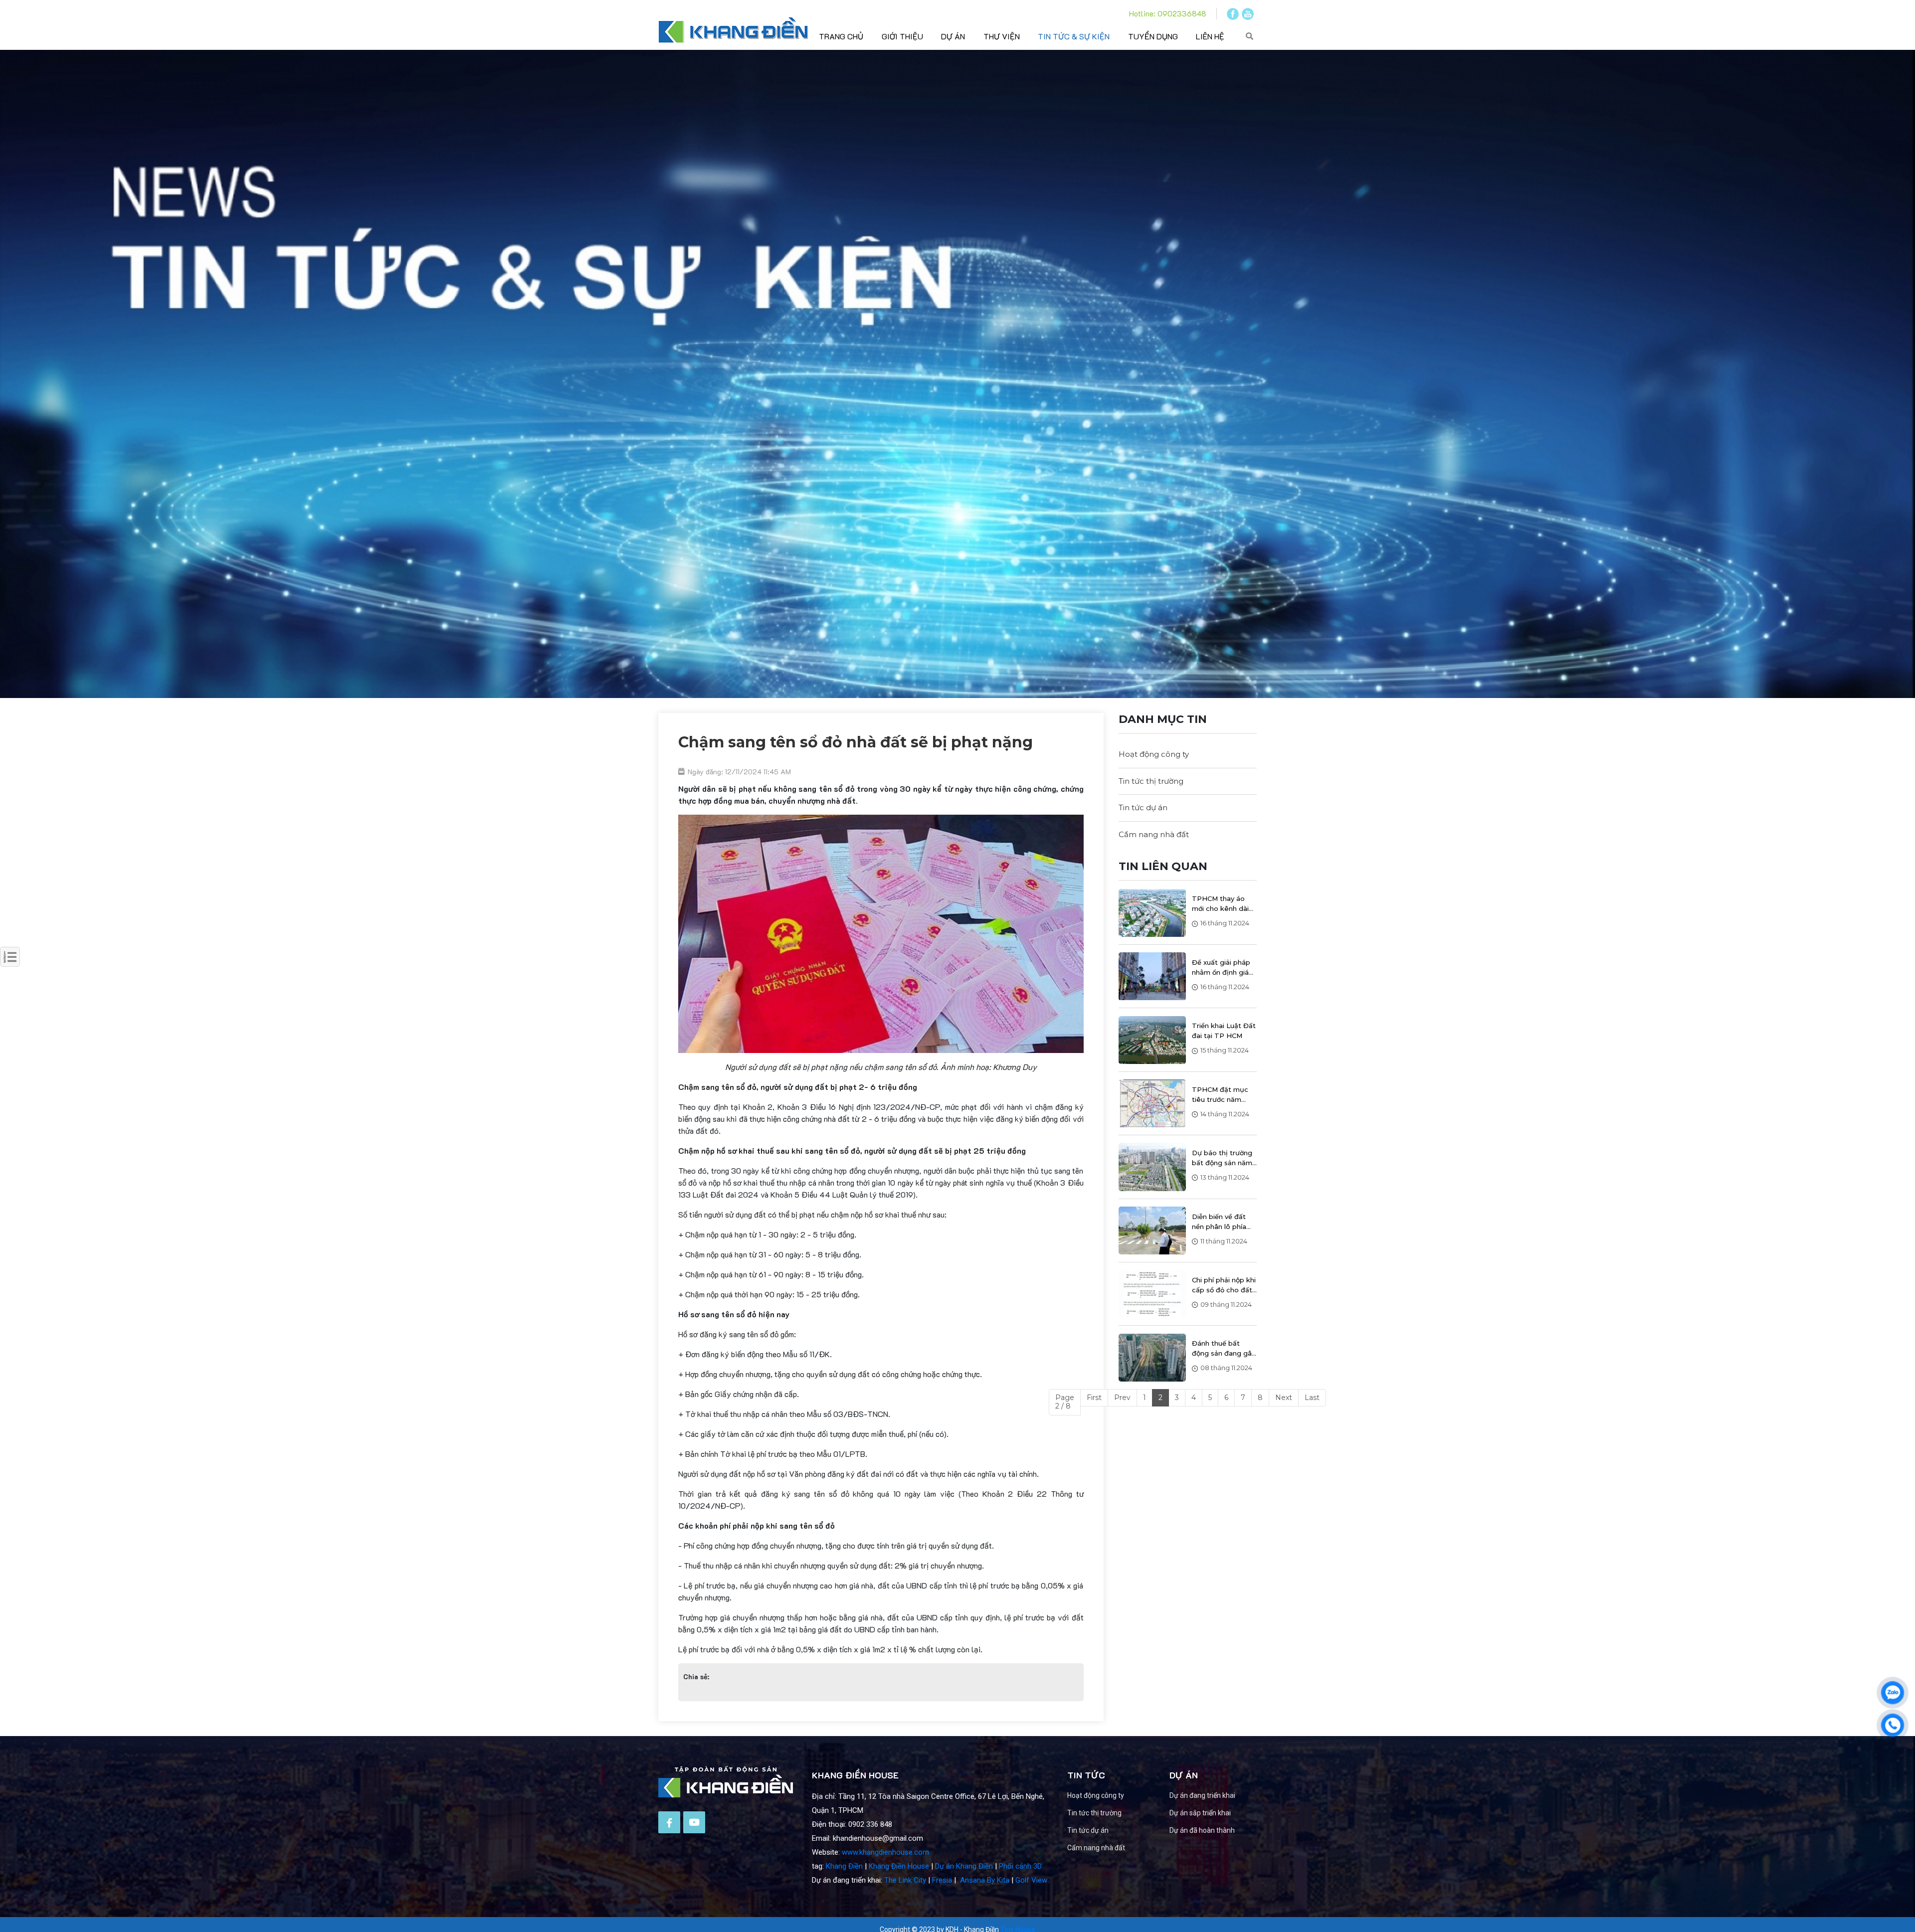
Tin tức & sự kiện (1074, 36)
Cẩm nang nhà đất (1154, 834)
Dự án (953, 36)
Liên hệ (1210, 36)
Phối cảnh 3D (1020, 1866)
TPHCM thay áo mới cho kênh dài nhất (1220, 904)
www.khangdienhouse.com (885, 1852)
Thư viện (1002, 36)
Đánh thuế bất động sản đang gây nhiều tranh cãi (1224, 1349)
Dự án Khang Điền (964, 1866)
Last (1312, 1398)
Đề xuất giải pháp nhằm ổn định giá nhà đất (1221, 968)
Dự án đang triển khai (1202, 1795)
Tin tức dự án (1143, 807)
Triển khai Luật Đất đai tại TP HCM (1224, 1031)
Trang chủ (841, 36)
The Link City (905, 1880)
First (1094, 1398)
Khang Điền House (899, 1866)
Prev (1122, 1398)
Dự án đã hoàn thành (1202, 1830)
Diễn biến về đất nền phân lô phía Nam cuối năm (1219, 1222)
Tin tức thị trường (1151, 781)
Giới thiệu (902, 36)
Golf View (1031, 1880)
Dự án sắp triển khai (1200, 1813)
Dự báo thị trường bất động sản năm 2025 (1222, 1158)
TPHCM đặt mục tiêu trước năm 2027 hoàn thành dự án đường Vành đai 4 (1222, 1095)
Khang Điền (844, 1866)
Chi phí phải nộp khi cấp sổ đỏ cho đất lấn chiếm (1224, 1285)
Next (1284, 1398)
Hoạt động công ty (1154, 754)
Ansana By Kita (985, 1880)
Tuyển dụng (1153, 36)
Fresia (942, 1880)
